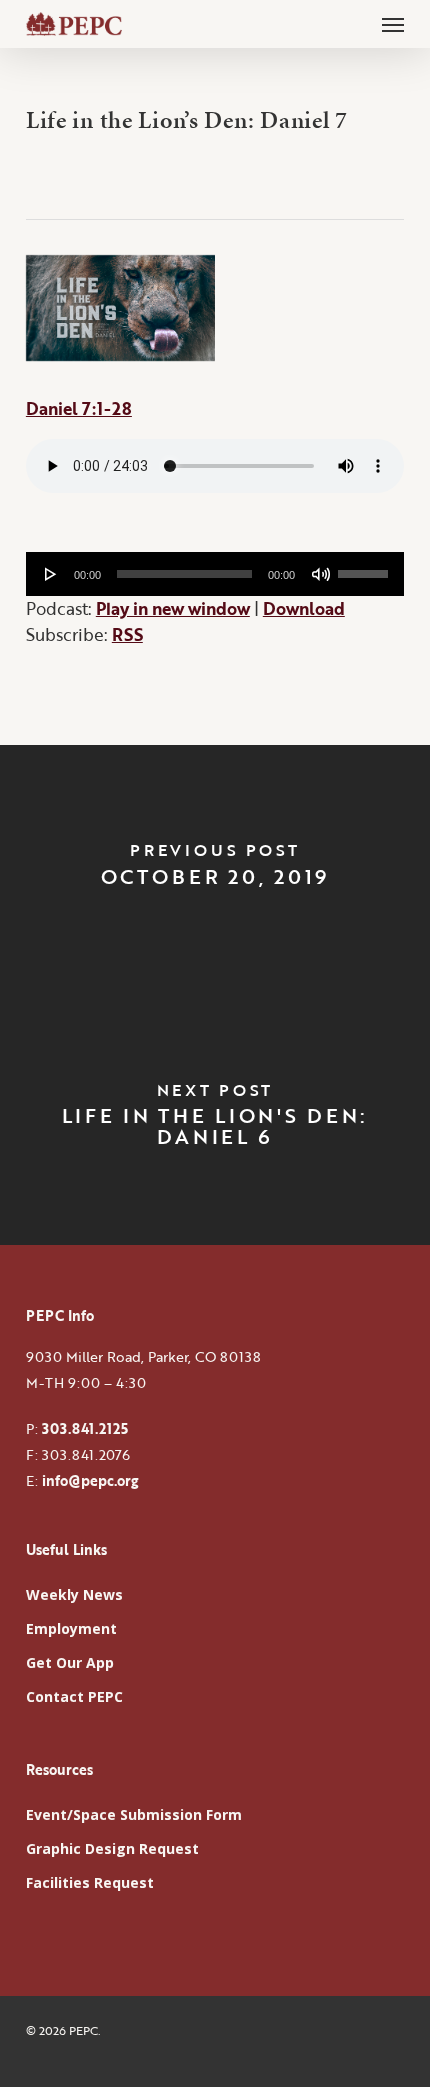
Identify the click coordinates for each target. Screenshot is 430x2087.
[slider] (366, 567)
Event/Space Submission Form (134, 1814)
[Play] (51, 574)
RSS (127, 634)
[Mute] (321, 574)
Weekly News (74, 1594)
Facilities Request (90, 1882)
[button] (393, 24)
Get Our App (70, 1662)
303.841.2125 (85, 1428)
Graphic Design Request (112, 1848)
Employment (71, 1628)
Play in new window (173, 608)
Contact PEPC (74, 1696)
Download (304, 608)
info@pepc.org (90, 1480)
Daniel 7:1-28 (79, 408)
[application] (215, 574)
